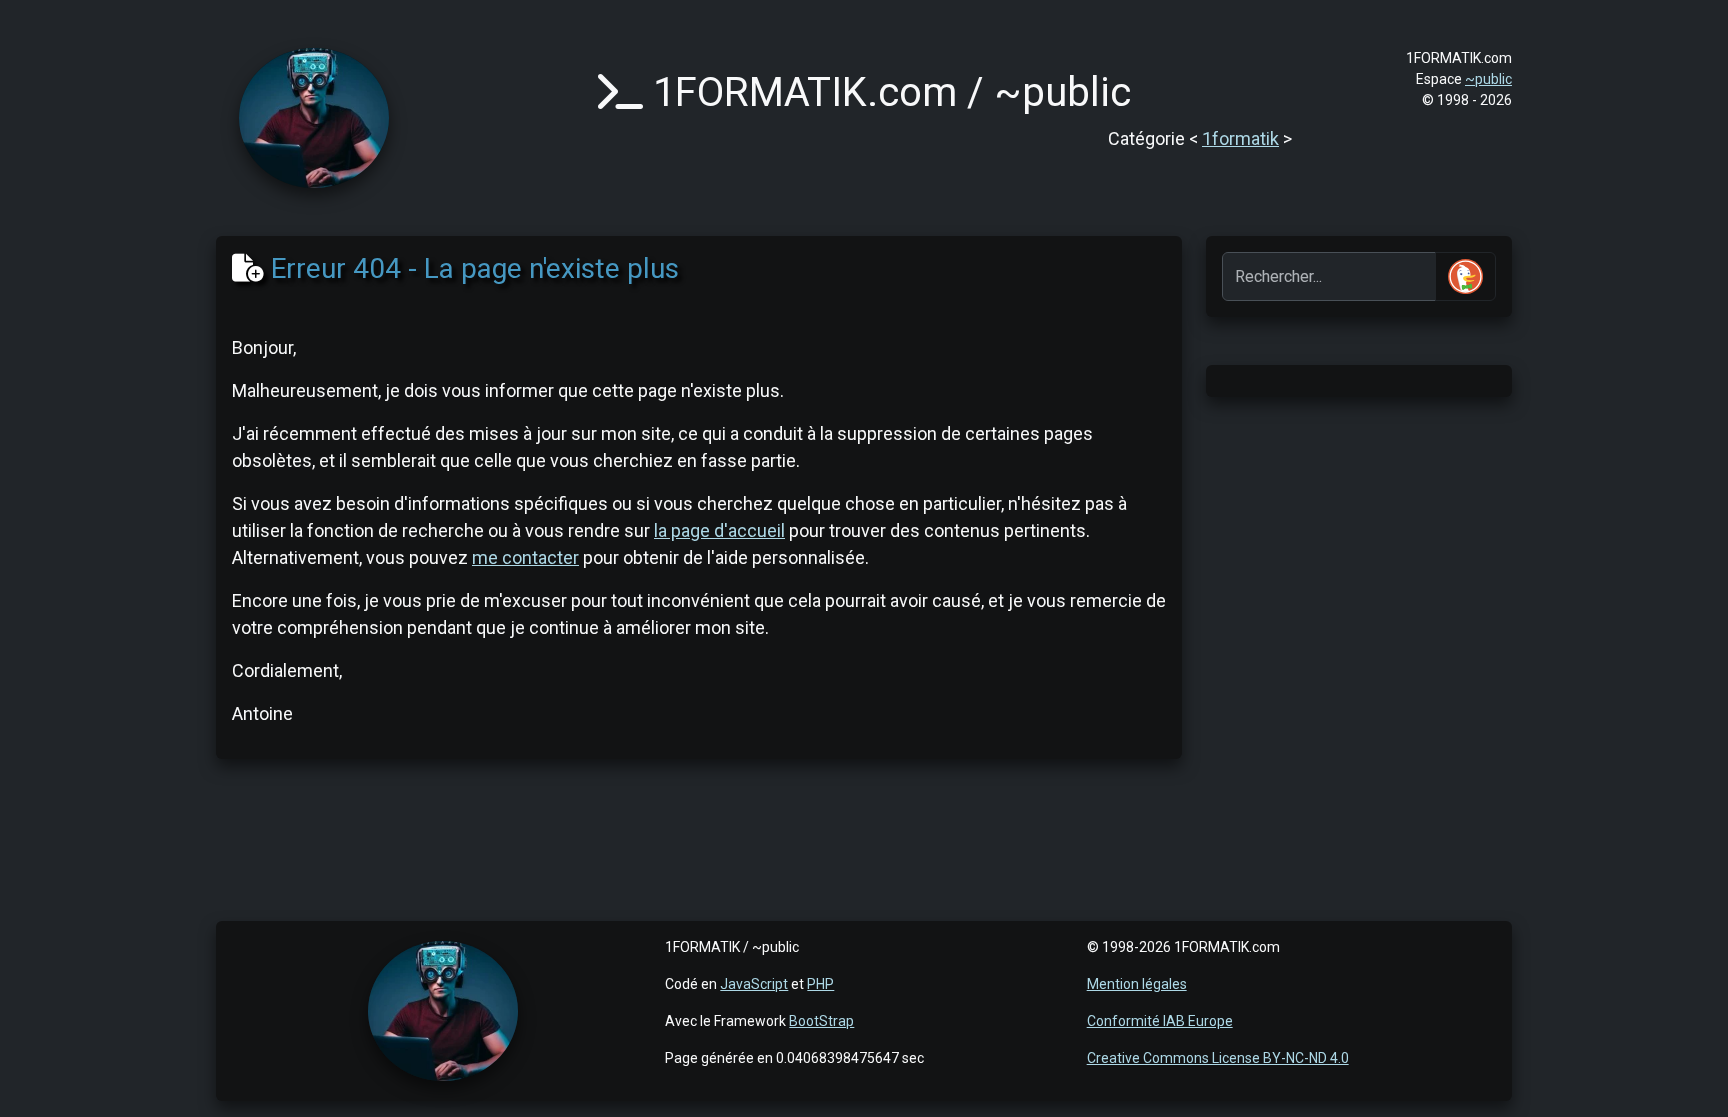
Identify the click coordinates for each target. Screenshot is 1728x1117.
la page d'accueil (719, 530)
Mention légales (1137, 984)
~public (1488, 79)
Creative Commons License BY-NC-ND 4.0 (1218, 1058)
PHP (820, 984)
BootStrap (821, 1021)
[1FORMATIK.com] (314, 116)
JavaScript (754, 984)
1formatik (1240, 138)
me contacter (525, 557)
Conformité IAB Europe (1160, 1021)
